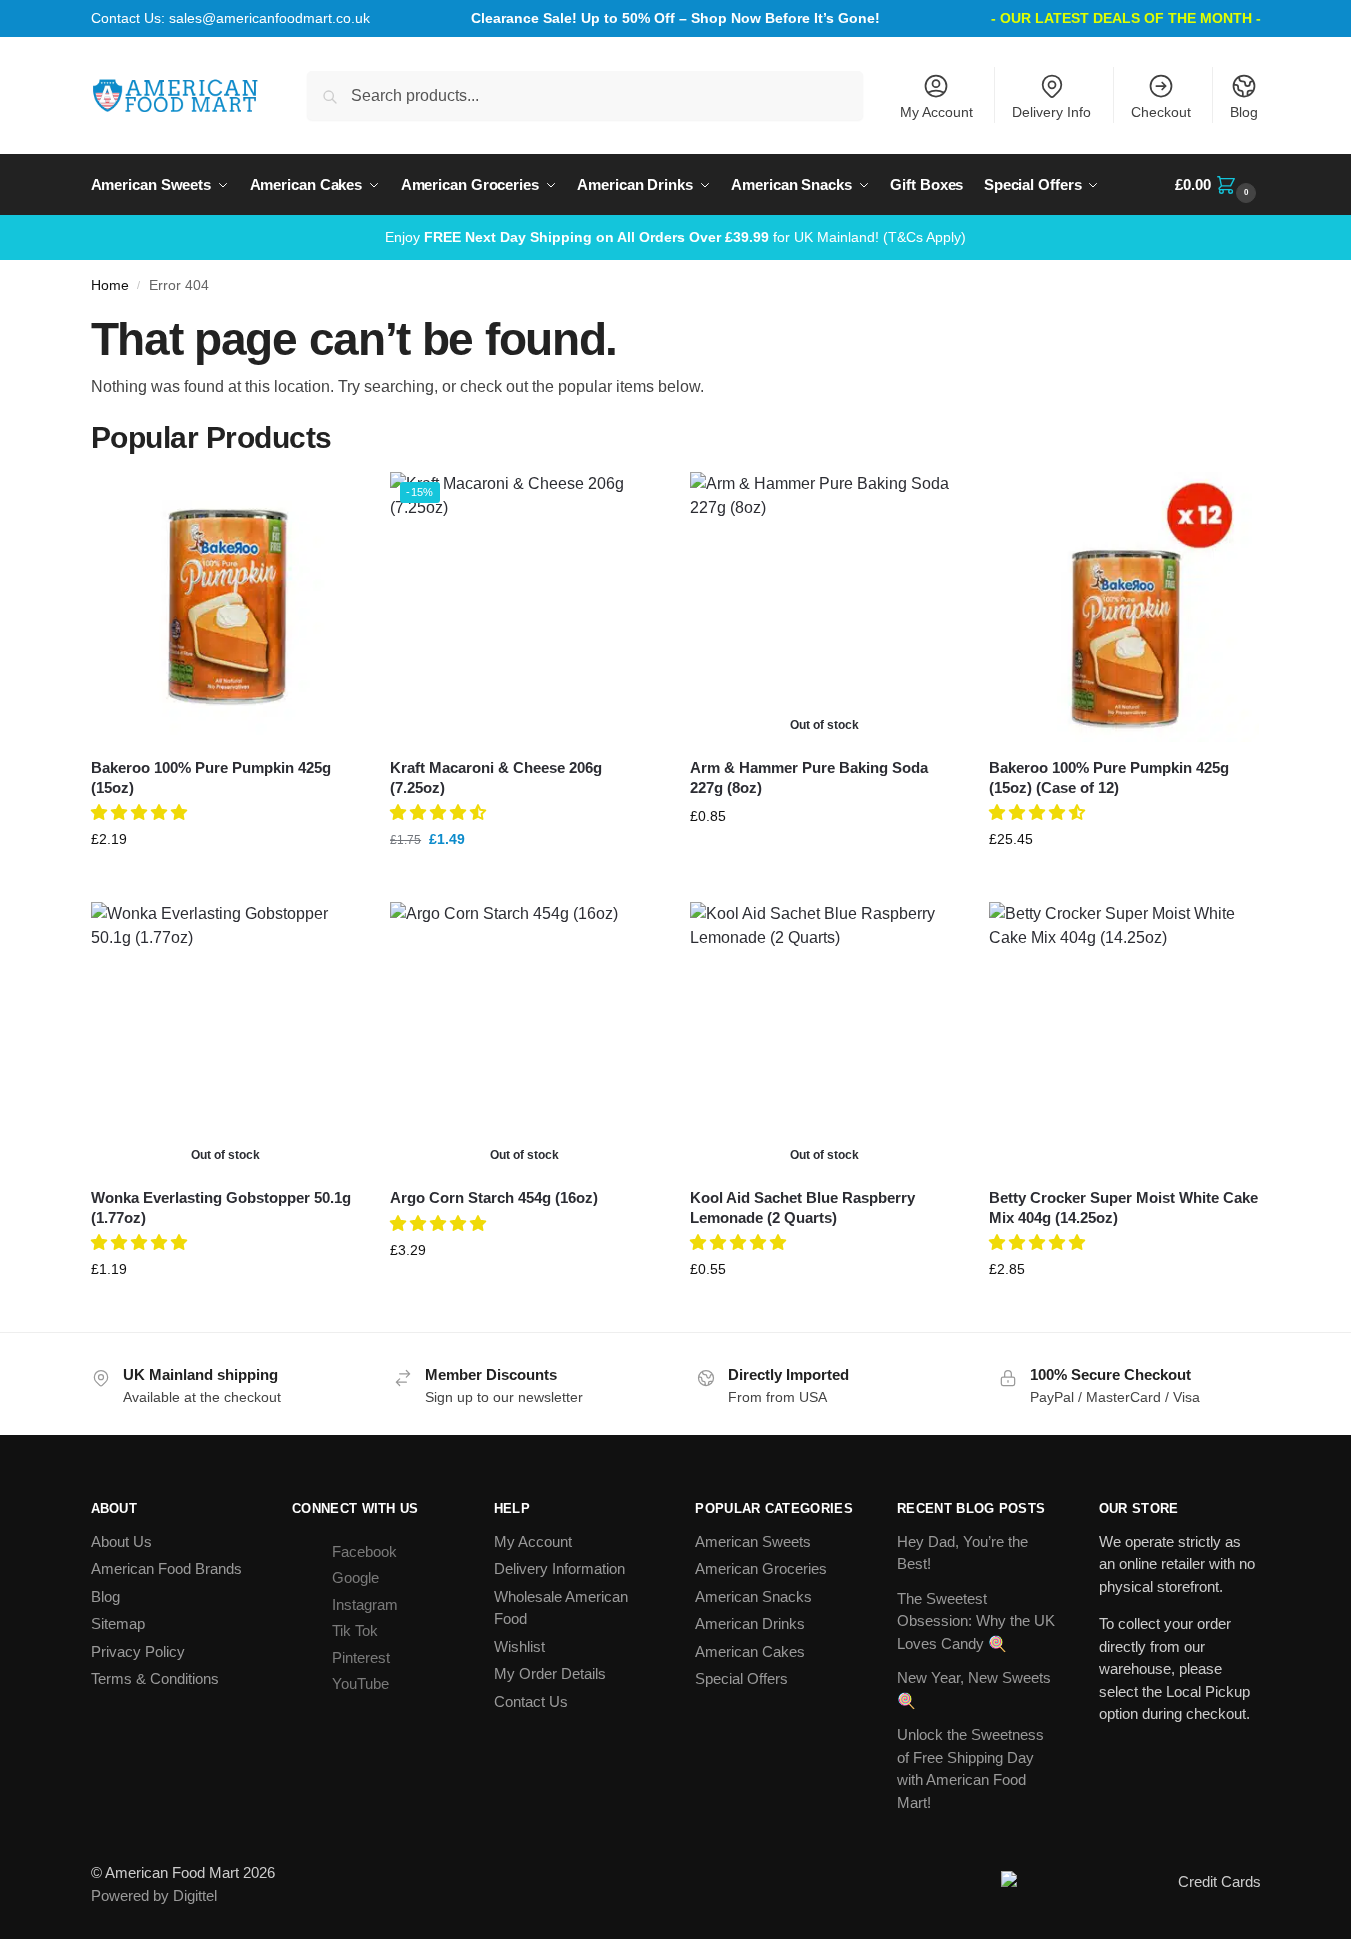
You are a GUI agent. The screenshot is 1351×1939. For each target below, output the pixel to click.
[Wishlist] (330, 502)
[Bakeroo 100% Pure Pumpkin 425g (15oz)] (226, 607)
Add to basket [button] (225, 882)
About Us (121, 1541)
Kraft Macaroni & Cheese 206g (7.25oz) (496, 777)
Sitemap (118, 1623)
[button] (1217, 185)
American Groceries (761, 1568)
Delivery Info (1051, 112)
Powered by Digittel (154, 1895)
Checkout (1161, 112)
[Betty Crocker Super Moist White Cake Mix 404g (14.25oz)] (1124, 1037)
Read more (824, 859)
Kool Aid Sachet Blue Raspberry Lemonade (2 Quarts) (802, 1207)
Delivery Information (559, 1568)
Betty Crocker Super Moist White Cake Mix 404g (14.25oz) (1123, 1207)
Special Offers (741, 1678)
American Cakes (750, 1651)
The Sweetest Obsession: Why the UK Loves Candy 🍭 (976, 1621)
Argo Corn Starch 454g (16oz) (494, 1197)
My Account (936, 112)
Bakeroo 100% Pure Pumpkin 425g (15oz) (211, 777)
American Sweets (753, 1541)
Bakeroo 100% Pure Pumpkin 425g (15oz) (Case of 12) (1109, 777)
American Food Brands (166, 1568)
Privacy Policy (138, 1651)
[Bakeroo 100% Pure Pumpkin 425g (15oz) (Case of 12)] (1124, 607)
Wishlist (519, 1646)
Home (110, 285)
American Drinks (750, 1623)
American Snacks (753, 1596)
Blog (1244, 112)
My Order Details (550, 1673)
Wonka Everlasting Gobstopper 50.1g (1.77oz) (221, 1207)
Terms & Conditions (155, 1678)
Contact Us (531, 1701)
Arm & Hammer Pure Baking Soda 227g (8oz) (809, 777)
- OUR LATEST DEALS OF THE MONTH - (1126, 18)
